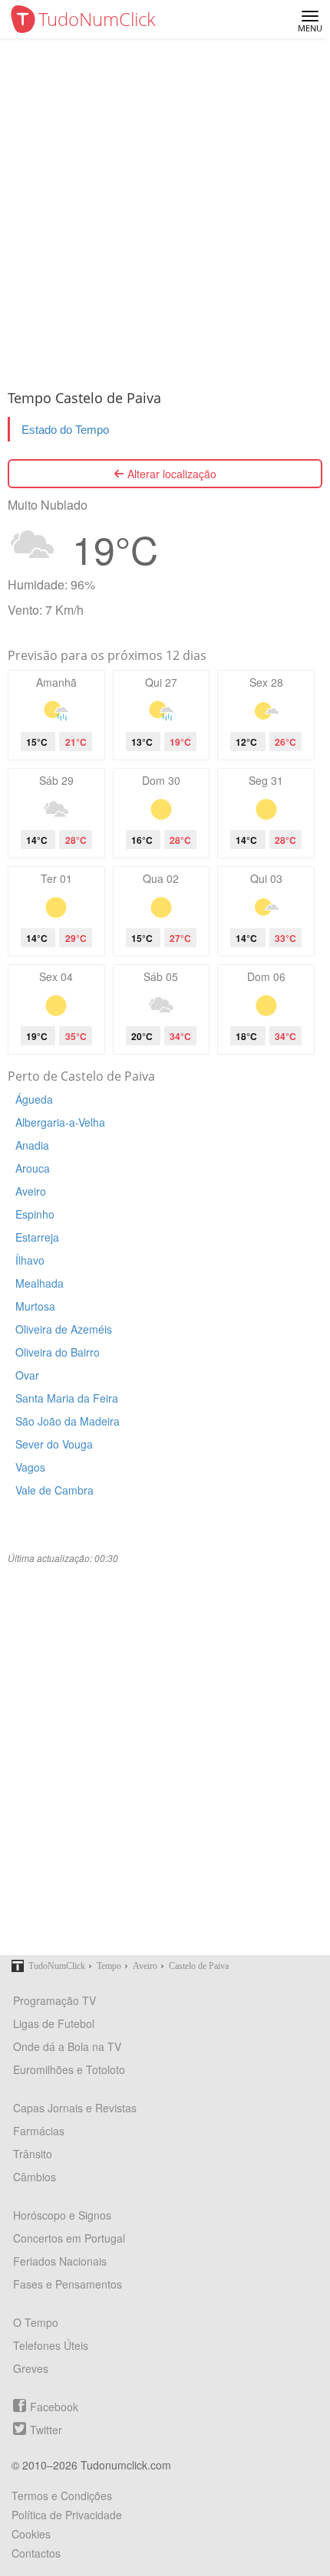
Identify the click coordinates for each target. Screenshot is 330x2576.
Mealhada (40, 1283)
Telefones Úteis (51, 2345)
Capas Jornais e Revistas (75, 2108)
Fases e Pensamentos (68, 2284)
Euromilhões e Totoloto (69, 2069)
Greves (31, 2368)
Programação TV (54, 2000)
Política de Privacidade (67, 2515)
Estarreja (37, 1237)
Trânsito (33, 2154)
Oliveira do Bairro (58, 1352)
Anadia (32, 1145)
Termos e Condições (62, 2496)
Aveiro (31, 1191)
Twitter (46, 2430)
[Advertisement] (165, 211)
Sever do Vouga (54, 1444)
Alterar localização (170, 474)
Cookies (31, 2534)
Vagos (30, 1467)
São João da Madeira (68, 1421)
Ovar (27, 1375)
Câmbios (35, 2177)
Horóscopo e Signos (62, 2215)
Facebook (54, 2407)
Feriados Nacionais (60, 2261)
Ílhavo (30, 1260)
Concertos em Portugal (69, 2238)
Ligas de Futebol (54, 2023)
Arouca (33, 1168)
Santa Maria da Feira (67, 1398)
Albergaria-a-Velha (60, 1122)
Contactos (36, 2553)
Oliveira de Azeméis (64, 1329)
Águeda (34, 1099)
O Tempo (36, 2322)
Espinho (35, 1214)
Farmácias (39, 2131)
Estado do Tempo (65, 430)
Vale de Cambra (54, 1490)
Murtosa (35, 1306)
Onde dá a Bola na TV (67, 2046)
